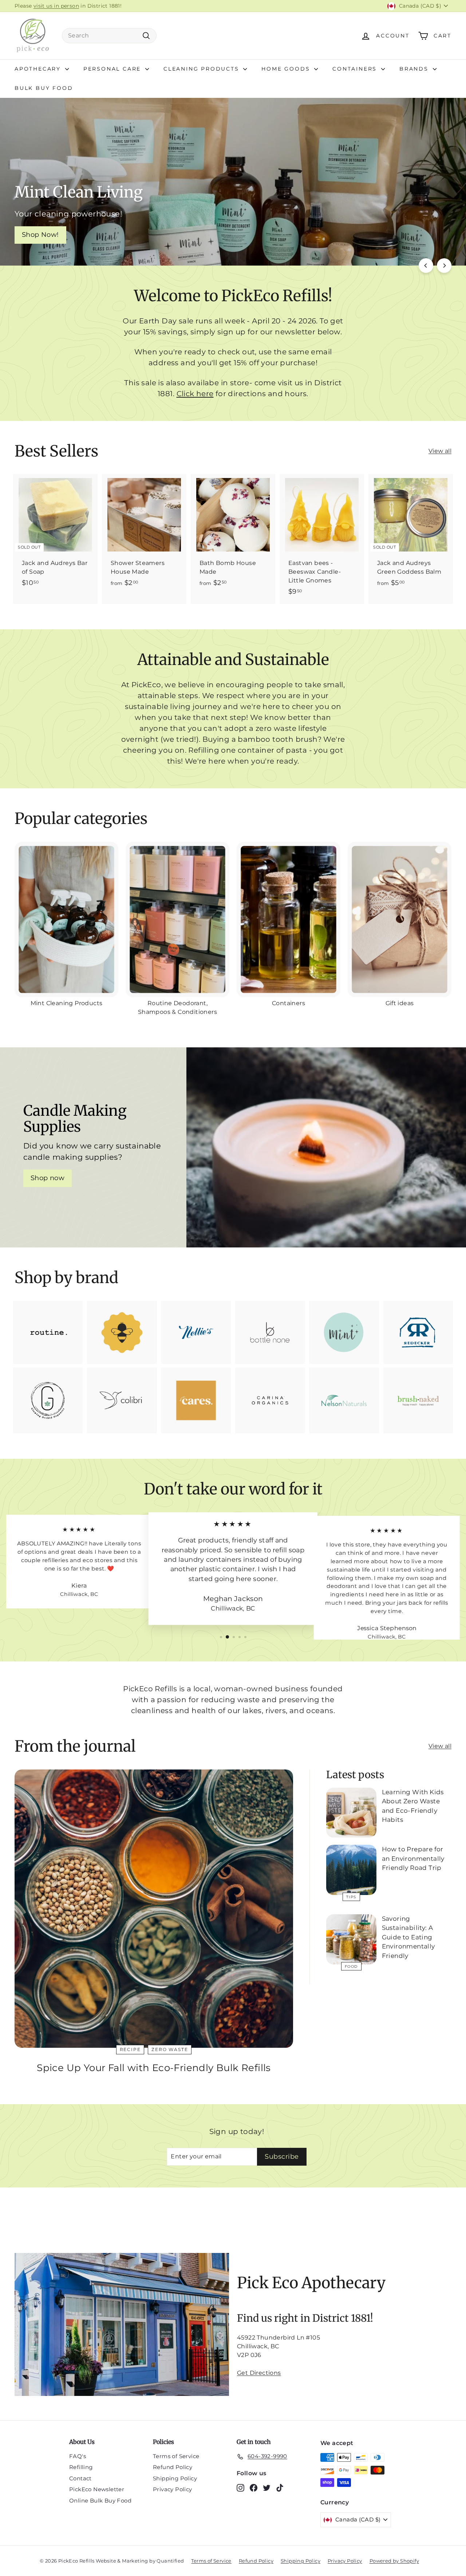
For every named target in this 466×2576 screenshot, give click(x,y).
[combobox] (109, 36)
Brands (415, 69)
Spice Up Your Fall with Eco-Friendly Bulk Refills (154, 2068)
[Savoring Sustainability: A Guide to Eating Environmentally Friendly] (351, 1939)
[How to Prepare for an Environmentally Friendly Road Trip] (351, 1870)
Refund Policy (173, 2467)
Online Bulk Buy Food (100, 2501)
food (351, 1966)
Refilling (81, 2467)
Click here (195, 394)
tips (351, 1897)
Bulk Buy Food (44, 88)
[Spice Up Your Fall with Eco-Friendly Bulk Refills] (154, 1909)
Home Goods (287, 69)
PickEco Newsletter (97, 2489)
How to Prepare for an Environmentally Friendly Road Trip (413, 1858)
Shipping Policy (175, 2478)
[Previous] (426, 266)
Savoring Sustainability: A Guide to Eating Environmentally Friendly (408, 1937)
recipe (130, 2049)
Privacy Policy (173, 2489)
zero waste (170, 2049)
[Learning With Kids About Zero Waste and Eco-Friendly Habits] (351, 1813)
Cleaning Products (202, 69)
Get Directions (259, 2373)
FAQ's (78, 2456)
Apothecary (39, 69)
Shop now (48, 1178)
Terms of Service (176, 2456)
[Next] (444, 266)
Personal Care (113, 69)
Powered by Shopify (394, 2561)
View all (440, 451)
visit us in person (56, 6)
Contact (80, 2478)
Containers (356, 69)
